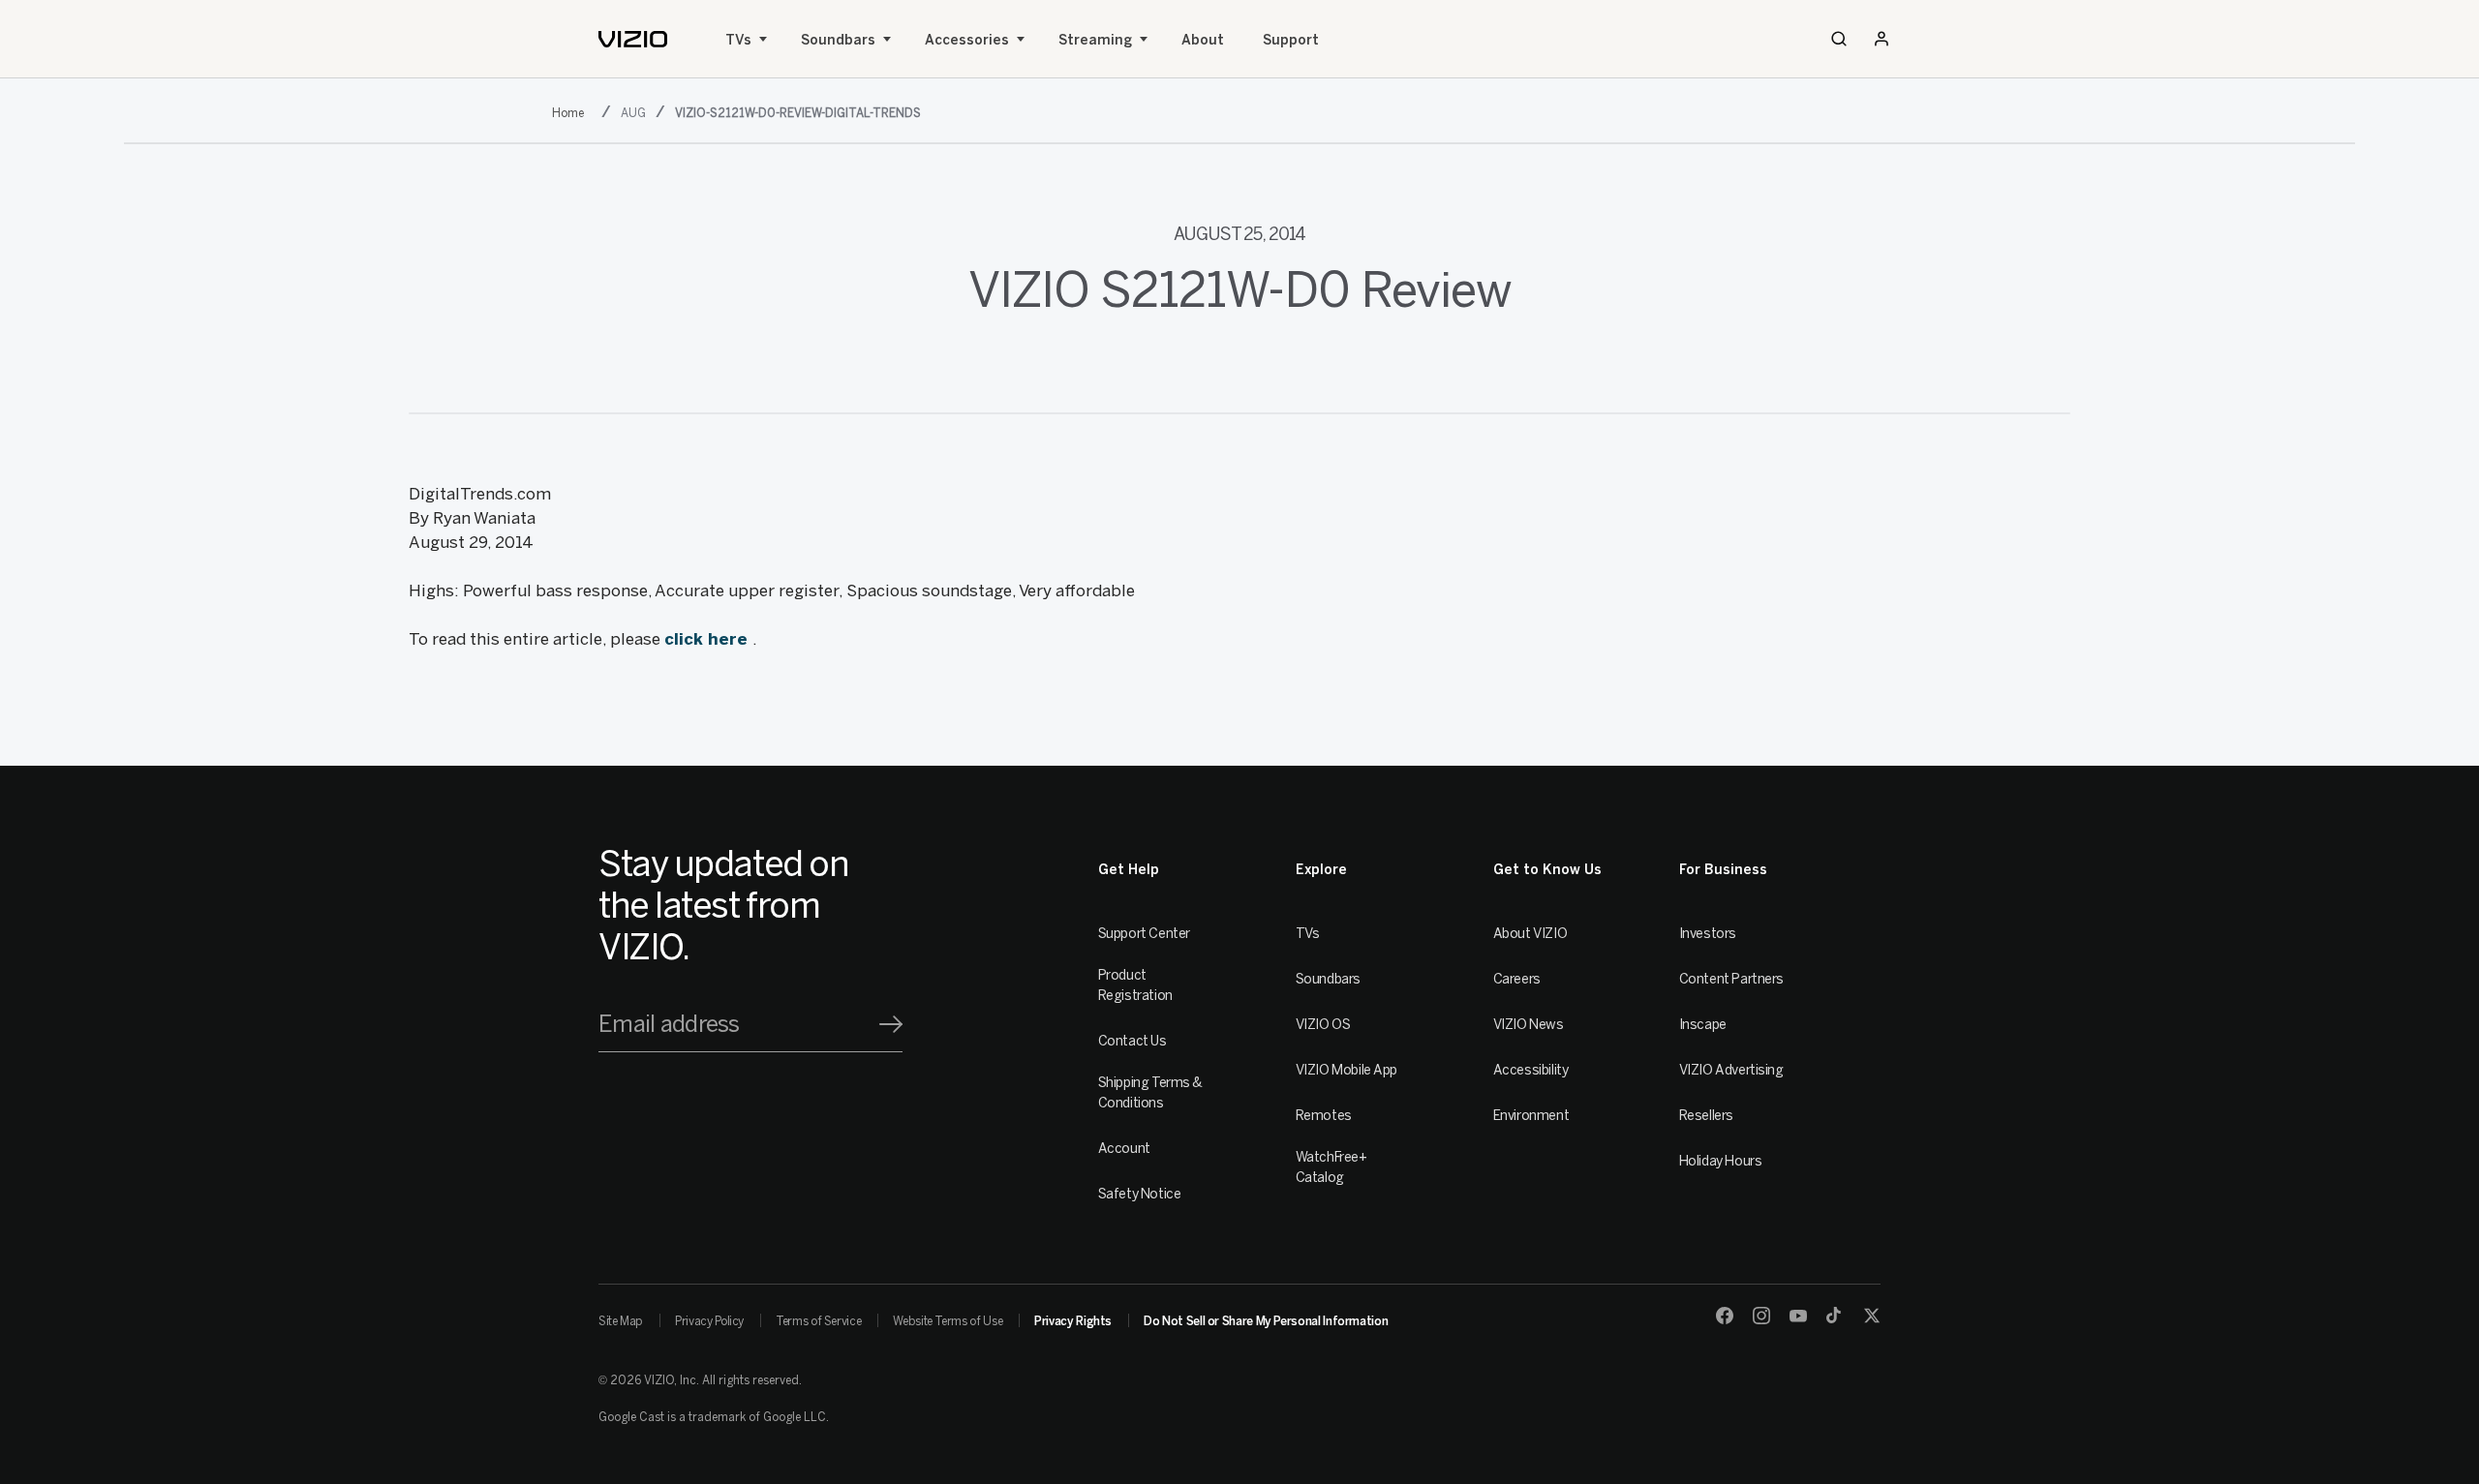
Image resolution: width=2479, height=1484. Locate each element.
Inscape (1703, 1025)
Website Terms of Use (948, 1321)
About (1203, 40)
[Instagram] (1761, 1316)
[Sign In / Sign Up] (1882, 39)
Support (1291, 40)
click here (708, 639)
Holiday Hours (1721, 1161)
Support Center (1144, 934)
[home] (633, 39)
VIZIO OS (1323, 1025)
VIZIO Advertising (1731, 1070)
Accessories (967, 40)
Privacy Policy (709, 1321)
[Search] (1839, 39)
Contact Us (1132, 1041)
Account (1124, 1149)
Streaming (1095, 40)
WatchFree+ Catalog (1331, 1167)
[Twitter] (1872, 1316)
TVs (738, 40)
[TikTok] (1835, 1316)
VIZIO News (1529, 1025)
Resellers (1706, 1116)
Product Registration (1135, 985)
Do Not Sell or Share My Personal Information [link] (1266, 1321)
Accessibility (1531, 1070)
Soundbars (838, 40)
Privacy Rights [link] (1073, 1321)
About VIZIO (1530, 934)
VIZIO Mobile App (1347, 1070)
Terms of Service (818, 1321)
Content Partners (1731, 979)
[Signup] (891, 1024)
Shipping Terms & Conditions (1150, 1093)
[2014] (572, 111)
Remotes (1324, 1116)
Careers (1517, 979)
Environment (1531, 1116)
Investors (1708, 934)
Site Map (621, 1321)
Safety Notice (1140, 1194)
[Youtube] (1798, 1316)
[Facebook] (1725, 1316)
